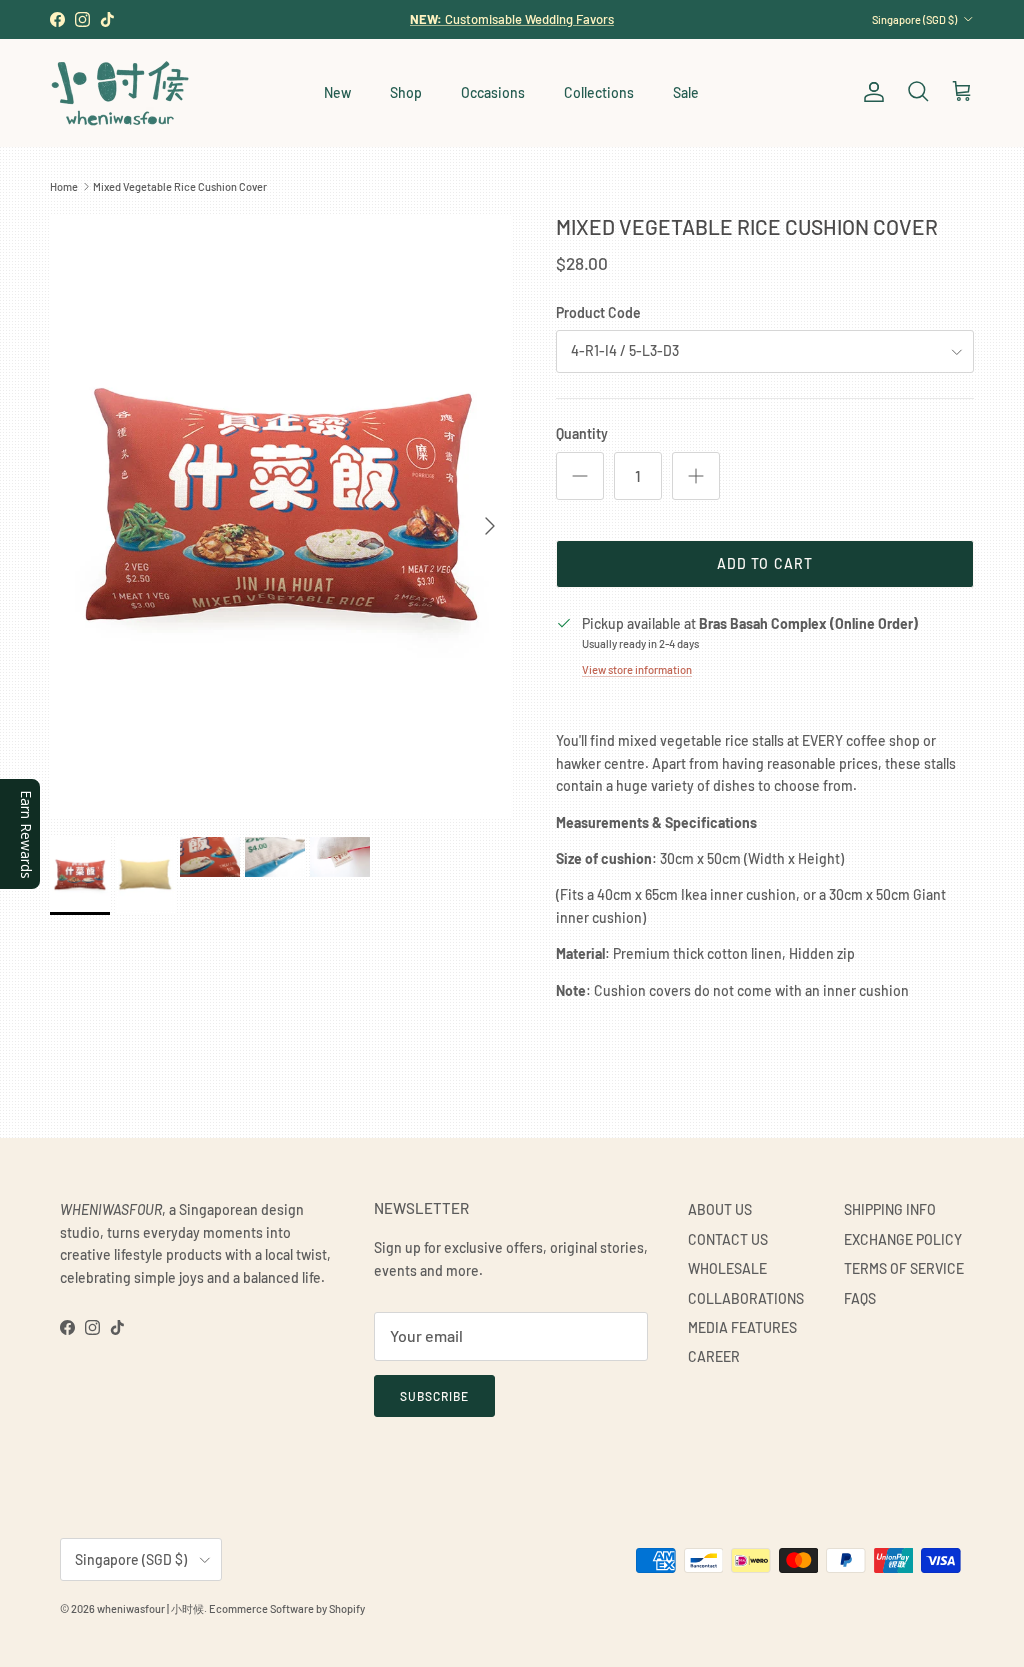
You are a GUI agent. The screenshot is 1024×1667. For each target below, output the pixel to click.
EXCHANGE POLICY (903, 1239)
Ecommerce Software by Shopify (287, 1608)
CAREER (714, 1356)
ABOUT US (720, 1209)
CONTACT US (728, 1239)
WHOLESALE (727, 1268)
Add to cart (765, 563)
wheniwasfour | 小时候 (150, 1608)
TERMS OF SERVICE (904, 1268)
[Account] (870, 92)
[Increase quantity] (696, 476)
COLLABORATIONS (746, 1298)
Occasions (493, 92)
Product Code (598, 312)
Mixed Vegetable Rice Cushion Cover (180, 186)
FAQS (860, 1298)
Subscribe (434, 1396)
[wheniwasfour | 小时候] (120, 92)
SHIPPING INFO (890, 1209)
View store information (637, 669)
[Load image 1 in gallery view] (281, 515)
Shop (406, 92)
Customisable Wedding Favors (512, 19)
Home (64, 186)
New (337, 92)
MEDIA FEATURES (742, 1327)
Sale (686, 92)
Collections (599, 92)
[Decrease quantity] (580, 476)
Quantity (582, 433)
